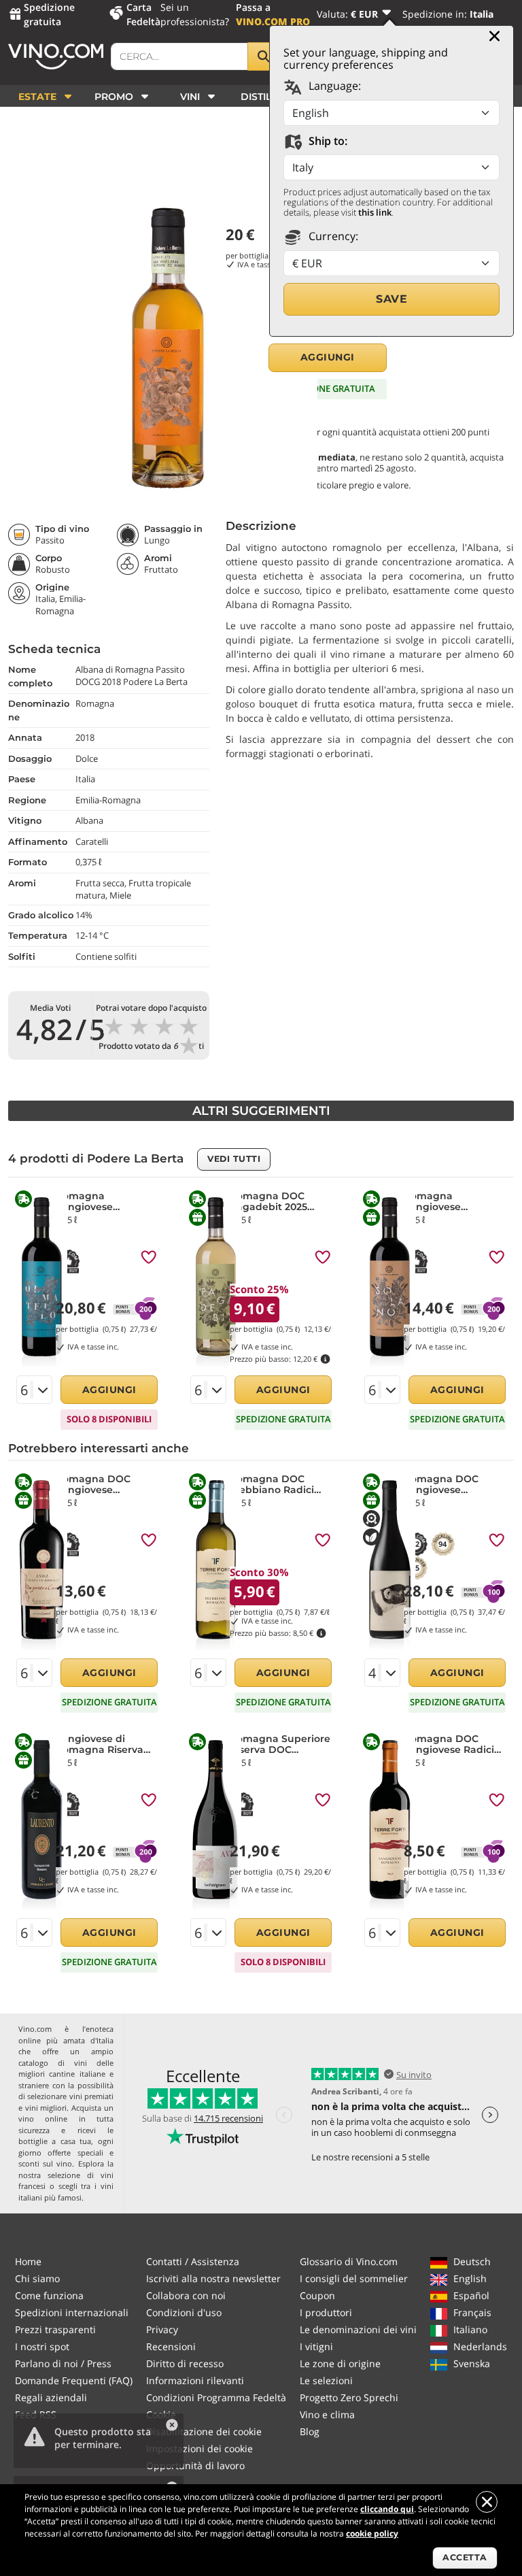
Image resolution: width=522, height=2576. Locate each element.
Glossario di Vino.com (349, 2261)
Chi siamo (37, 2278)
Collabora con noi (186, 2295)
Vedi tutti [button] (234, 1159)
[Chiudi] (494, 36)
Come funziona (49, 2295)
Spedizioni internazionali (72, 2312)
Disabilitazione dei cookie (204, 2431)
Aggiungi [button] (328, 357)
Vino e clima (327, 2414)
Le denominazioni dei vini (358, 2329)
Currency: (332, 236)
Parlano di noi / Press (63, 2363)
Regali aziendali (51, 2397)
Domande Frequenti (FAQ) (74, 2380)
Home (28, 2261)
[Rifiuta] (487, 2502)
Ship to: (327, 141)
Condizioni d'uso (184, 2312)
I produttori (326, 2312)
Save (391, 299)
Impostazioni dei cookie (199, 2448)
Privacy (162, 2329)
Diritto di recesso (185, 2363)
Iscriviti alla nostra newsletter (213, 2278)
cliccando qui (387, 2509)
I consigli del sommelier (354, 2278)
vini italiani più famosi (66, 2192)
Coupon (317, 2295)
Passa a (273, 14)
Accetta (465, 2557)
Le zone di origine (340, 2363)
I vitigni (316, 2346)
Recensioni (171, 2346)
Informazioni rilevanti (195, 2380)
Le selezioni (326, 2380)
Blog (310, 2431)
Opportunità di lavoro (195, 2465)
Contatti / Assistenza (193, 2261)
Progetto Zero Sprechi (349, 2397)
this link (375, 212)
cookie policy (372, 2533)
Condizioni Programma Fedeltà (216, 2397)
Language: (333, 86)
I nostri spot (42, 2346)
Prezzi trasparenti (55, 2329)
